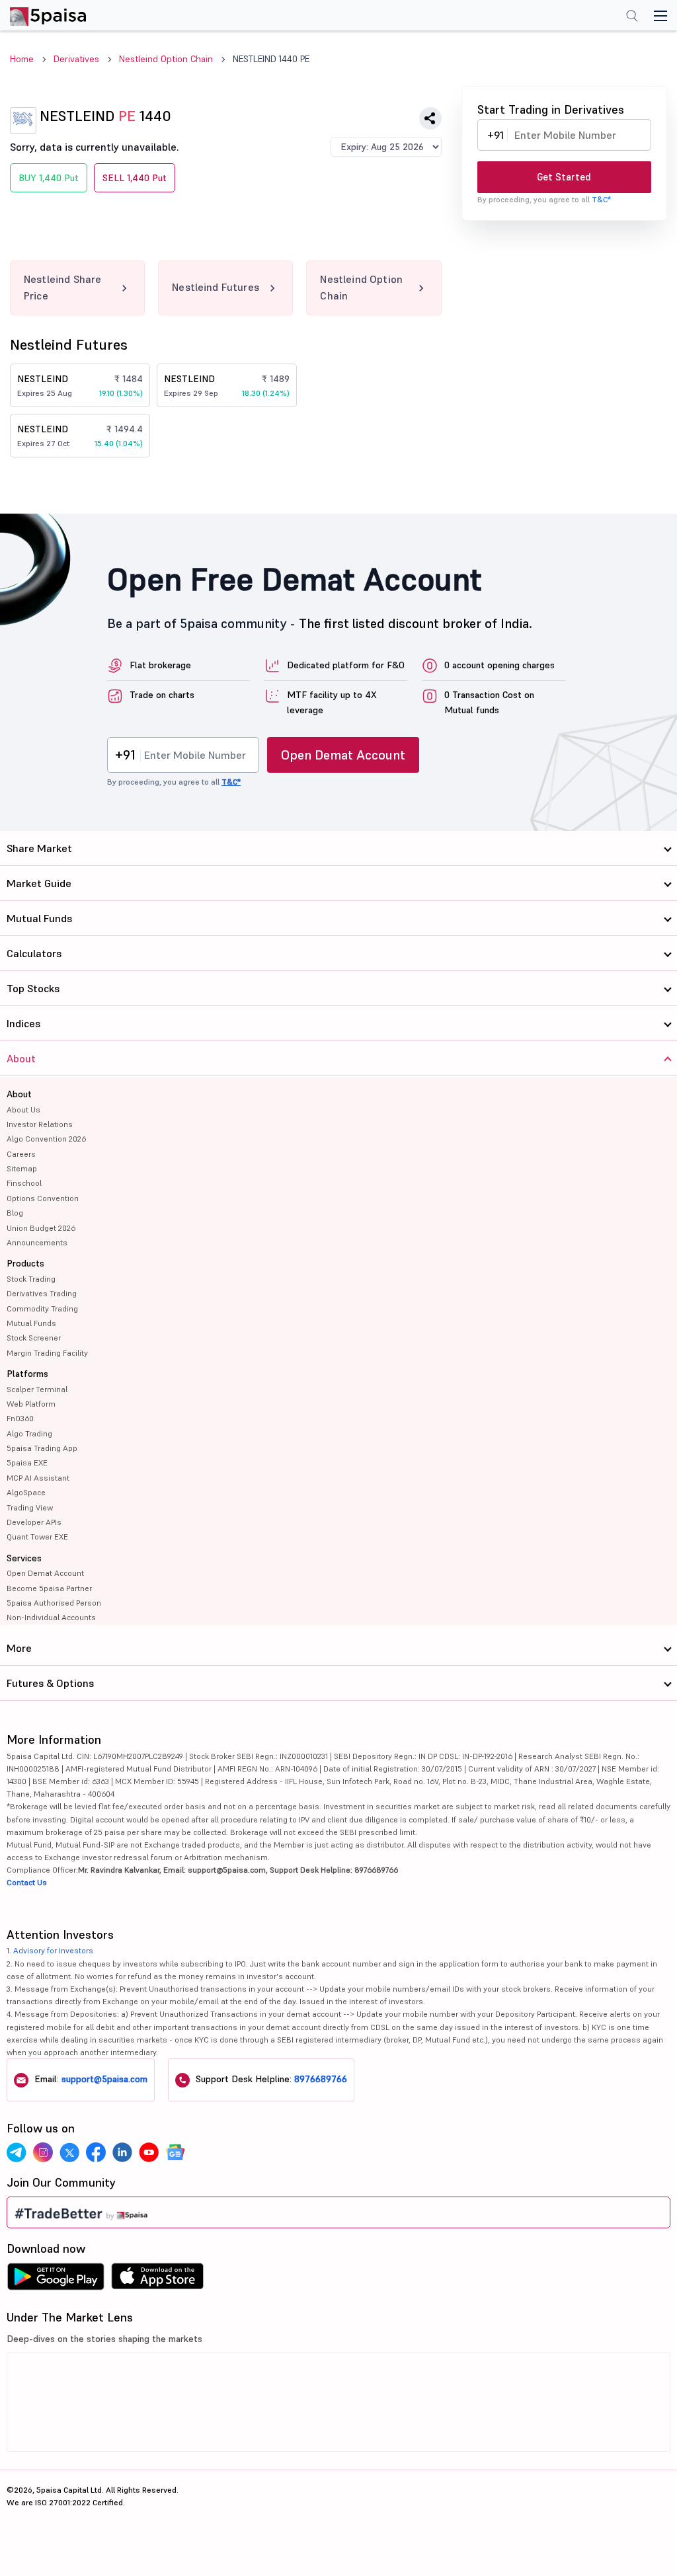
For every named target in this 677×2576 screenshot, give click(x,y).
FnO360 (20, 1418)
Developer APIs (34, 1522)
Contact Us (27, 1882)
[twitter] (69, 2152)
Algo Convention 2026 (46, 1139)
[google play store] (56, 2280)
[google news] (175, 2152)
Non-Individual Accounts (51, 1617)
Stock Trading (31, 1279)
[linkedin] (122, 2152)
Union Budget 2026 (41, 1228)
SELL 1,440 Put (135, 178)
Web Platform (31, 1404)
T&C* (601, 199)
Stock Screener (34, 1338)
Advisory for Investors (53, 1950)
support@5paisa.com (104, 2079)
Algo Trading (29, 1433)
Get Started (564, 177)
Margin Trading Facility (47, 1353)
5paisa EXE (27, 1463)
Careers (21, 1154)
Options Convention (43, 1198)
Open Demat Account (343, 755)
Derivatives (76, 59)
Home (22, 59)
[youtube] (149, 2152)
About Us (23, 1110)
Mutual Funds (31, 1323)
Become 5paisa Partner (49, 1588)
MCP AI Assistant (38, 1478)
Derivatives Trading (42, 1293)
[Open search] (632, 17)
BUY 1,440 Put (49, 178)
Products (25, 1263)
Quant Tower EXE (37, 1537)
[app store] (158, 2280)
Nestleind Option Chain (166, 59)
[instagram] (43, 2152)
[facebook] (96, 2152)
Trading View (30, 1507)
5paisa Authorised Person (54, 1603)
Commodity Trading (42, 1308)
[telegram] (17, 2152)
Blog (15, 1213)
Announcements (37, 1242)
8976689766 (321, 2079)
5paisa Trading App (42, 1448)
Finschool (24, 1183)
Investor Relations (40, 1124)
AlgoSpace (26, 1492)
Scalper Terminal (37, 1389)
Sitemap (22, 1168)
